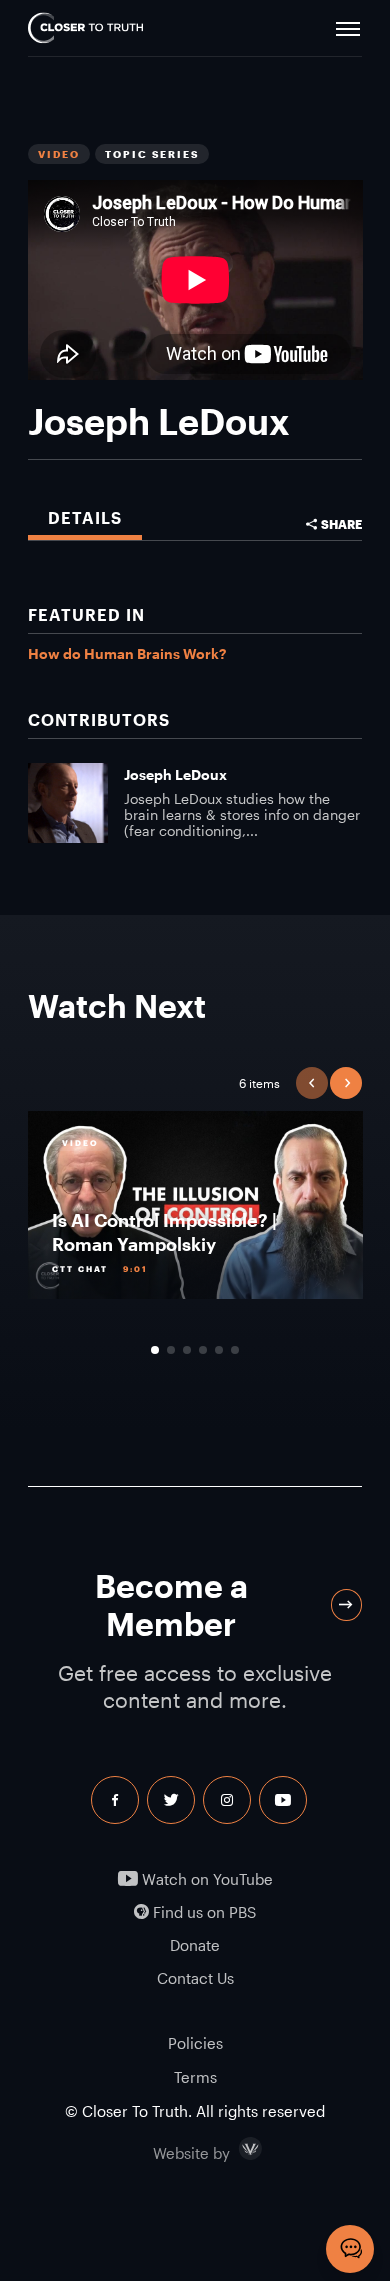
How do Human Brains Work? (127, 653)
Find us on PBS (202, 1912)
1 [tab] (155, 1350)
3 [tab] (187, 1350)
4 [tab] (203, 1350)
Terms (195, 2077)
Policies (195, 2043)
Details (85, 517)
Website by (234, 2149)
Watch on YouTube (205, 1879)
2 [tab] (171, 1350)
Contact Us (195, 1978)
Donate (195, 1945)
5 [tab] (219, 1350)
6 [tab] (235, 1350)
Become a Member (171, 1604)
